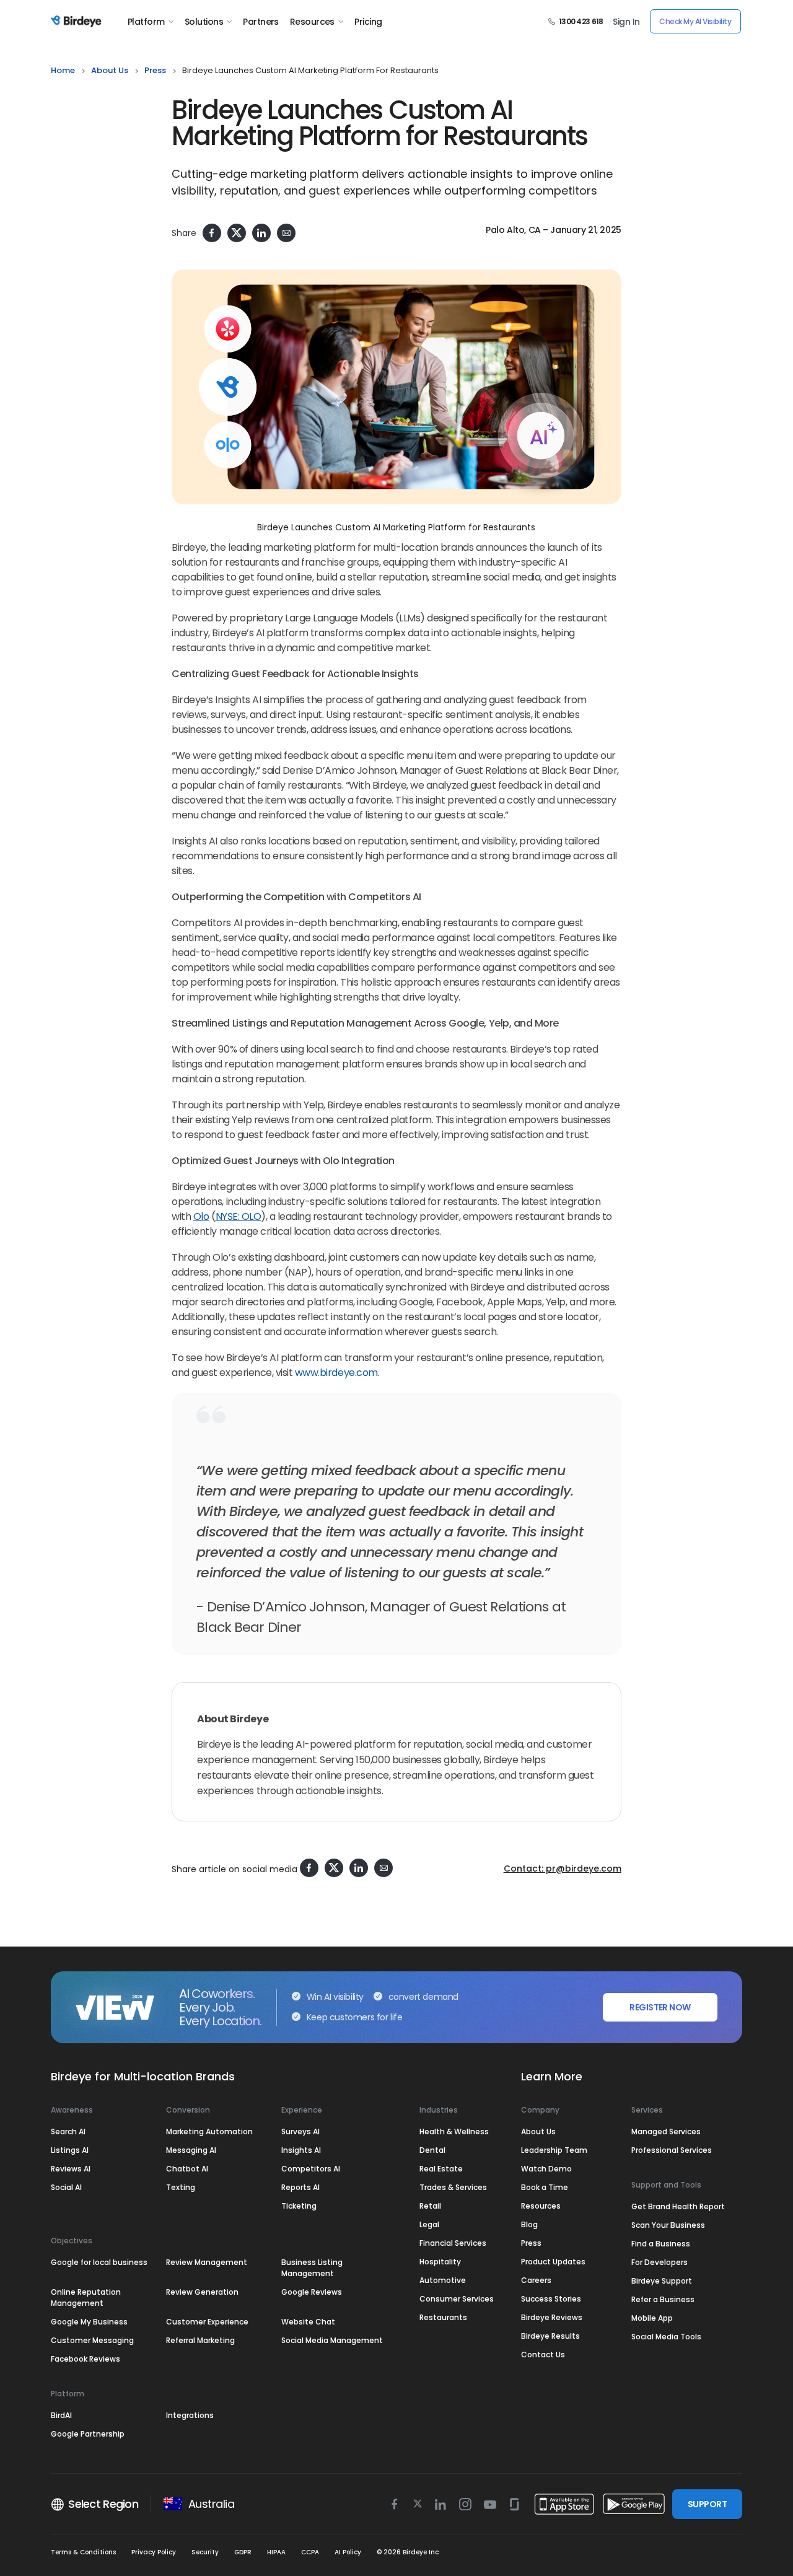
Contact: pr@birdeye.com (563, 1868)
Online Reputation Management (86, 2298)
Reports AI (300, 2187)
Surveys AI (300, 2131)
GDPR (243, 2552)
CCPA (310, 2552)
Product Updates (553, 2262)
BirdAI (61, 2415)
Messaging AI (191, 2150)
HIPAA (276, 2552)
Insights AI (301, 2150)
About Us (110, 70)
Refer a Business (663, 2299)
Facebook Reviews (85, 2359)
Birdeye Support (662, 2281)
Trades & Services (453, 2187)
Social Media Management (332, 2340)
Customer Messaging (92, 2340)
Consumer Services (457, 2299)
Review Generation (202, 2292)
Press (531, 2243)
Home (63, 70)
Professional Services (672, 2150)
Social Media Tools (666, 2337)
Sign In (626, 22)
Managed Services (666, 2131)
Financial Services (453, 2243)
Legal (429, 2224)
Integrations (190, 2415)
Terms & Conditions (83, 2552)
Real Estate (441, 2169)
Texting (181, 2187)
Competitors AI (311, 2169)
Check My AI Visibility (695, 21)
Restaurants (443, 2317)
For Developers (659, 2262)
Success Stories (551, 2299)
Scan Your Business (668, 2225)
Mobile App (652, 2318)
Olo (201, 1216)
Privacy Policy (154, 2552)
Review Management (207, 2262)
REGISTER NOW (660, 2007)
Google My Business (89, 2322)
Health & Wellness (454, 2131)
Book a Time (545, 2187)
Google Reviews (312, 2292)
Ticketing (299, 2206)
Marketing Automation (209, 2131)
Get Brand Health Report (678, 2206)
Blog (529, 2224)
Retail (430, 2206)
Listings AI (70, 2150)
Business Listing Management (312, 2268)
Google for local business (99, 2262)
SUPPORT (707, 2504)
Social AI (66, 2187)
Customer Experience (207, 2322)
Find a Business (661, 2244)
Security (205, 2552)
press (155, 70)
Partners (261, 22)
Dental (432, 2150)
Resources (312, 22)
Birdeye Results (550, 2336)
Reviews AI (71, 2169)
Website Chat (308, 2322)
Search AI (68, 2131)
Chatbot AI (187, 2169)
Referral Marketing (200, 2340)
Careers (536, 2280)
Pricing (368, 22)
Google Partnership (88, 2434)
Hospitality (440, 2262)
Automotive (443, 2280)
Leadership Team (554, 2150)
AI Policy (348, 2552)
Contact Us (543, 2355)
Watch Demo (546, 2169)
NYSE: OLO (239, 1216)
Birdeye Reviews (552, 2317)
